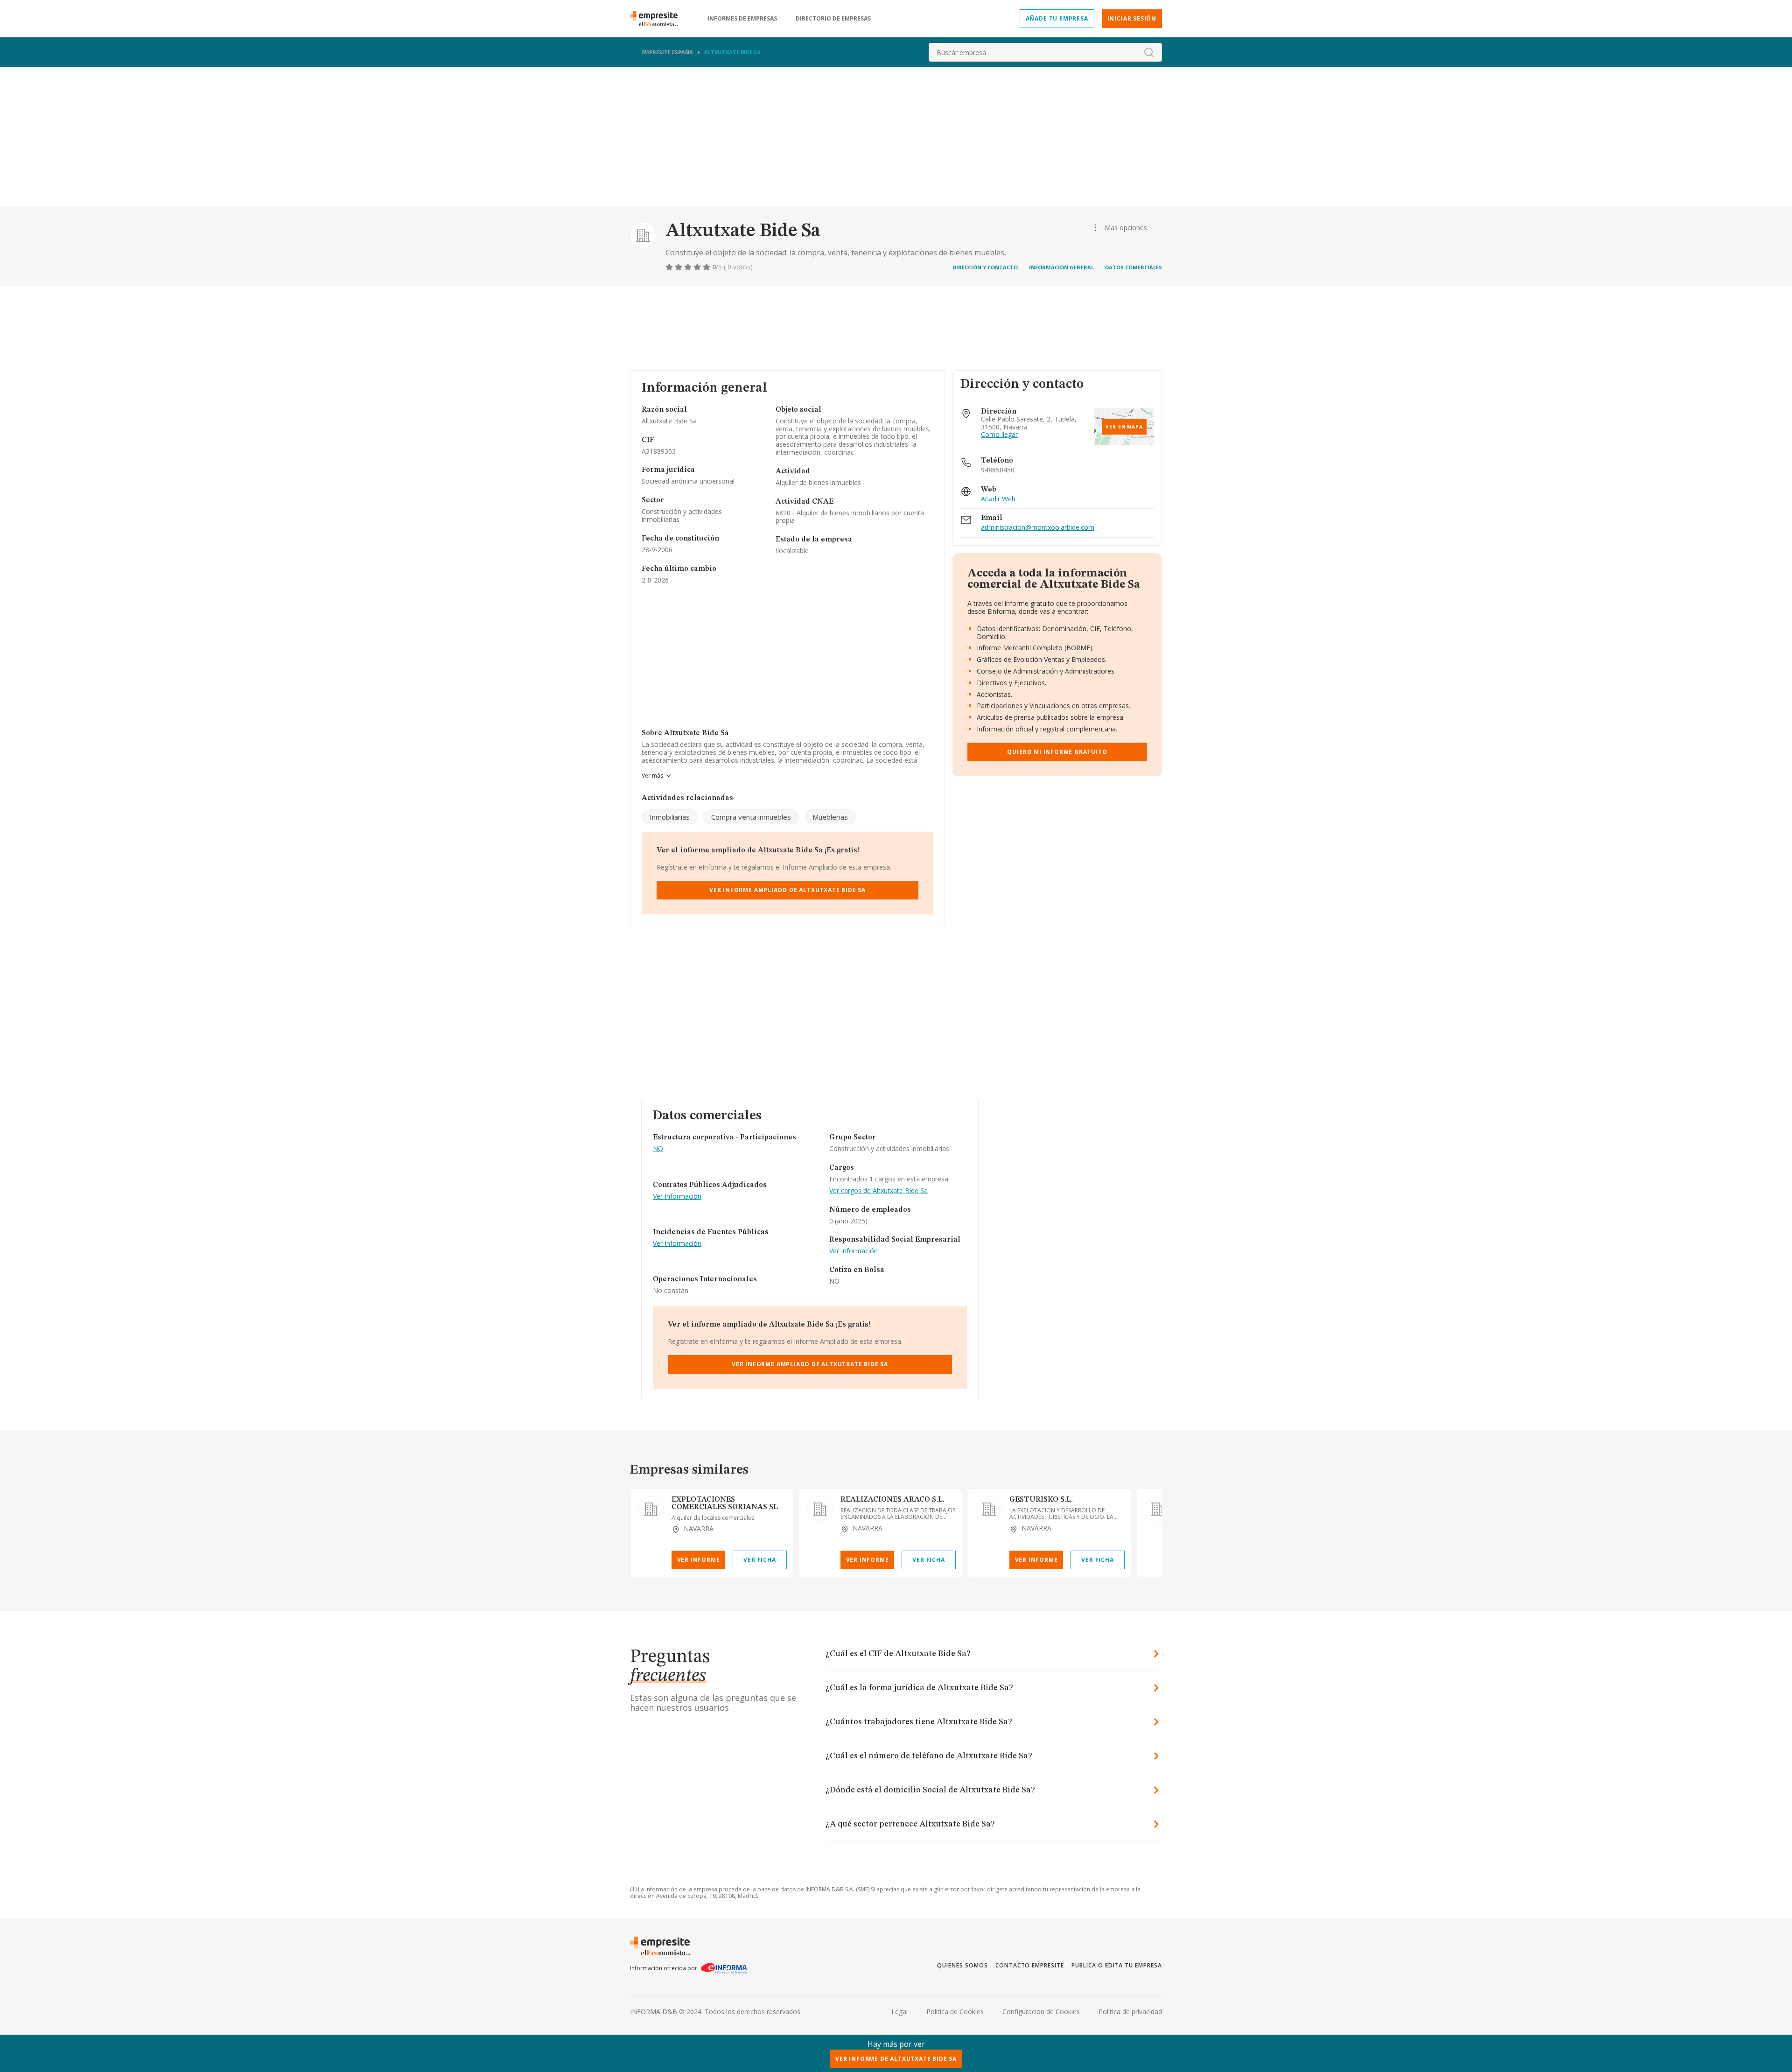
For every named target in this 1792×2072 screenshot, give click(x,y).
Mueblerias (830, 817)
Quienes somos (962, 1965)
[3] (689, 267)
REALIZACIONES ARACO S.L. (892, 1500)
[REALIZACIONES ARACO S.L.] (820, 1509)
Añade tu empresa (1057, 18)
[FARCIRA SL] (1158, 1509)
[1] (670, 267)
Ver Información (677, 1197)
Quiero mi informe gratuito (1057, 752)
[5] (707, 267)
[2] (679, 267)
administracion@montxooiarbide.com (1038, 528)
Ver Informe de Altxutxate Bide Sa (896, 2059)
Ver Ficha (759, 1560)
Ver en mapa (1124, 427)
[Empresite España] (658, 19)
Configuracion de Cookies (1041, 2012)
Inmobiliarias (670, 817)
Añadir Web (998, 499)
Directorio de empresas (833, 19)
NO (658, 1149)
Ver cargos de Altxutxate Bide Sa (878, 1191)
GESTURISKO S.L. (1041, 1500)
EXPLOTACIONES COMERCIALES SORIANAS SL (725, 1503)
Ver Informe (699, 1560)
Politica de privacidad (1130, 2012)
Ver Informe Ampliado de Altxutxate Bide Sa (787, 890)
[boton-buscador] (1149, 52)
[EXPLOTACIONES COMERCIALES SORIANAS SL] (651, 1509)
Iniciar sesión (1132, 18)
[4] (698, 267)
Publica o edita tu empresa (1117, 1965)
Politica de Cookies (955, 2012)
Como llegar (999, 435)
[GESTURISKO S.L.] (989, 1509)
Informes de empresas (742, 19)
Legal (899, 2012)
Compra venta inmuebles (751, 817)
